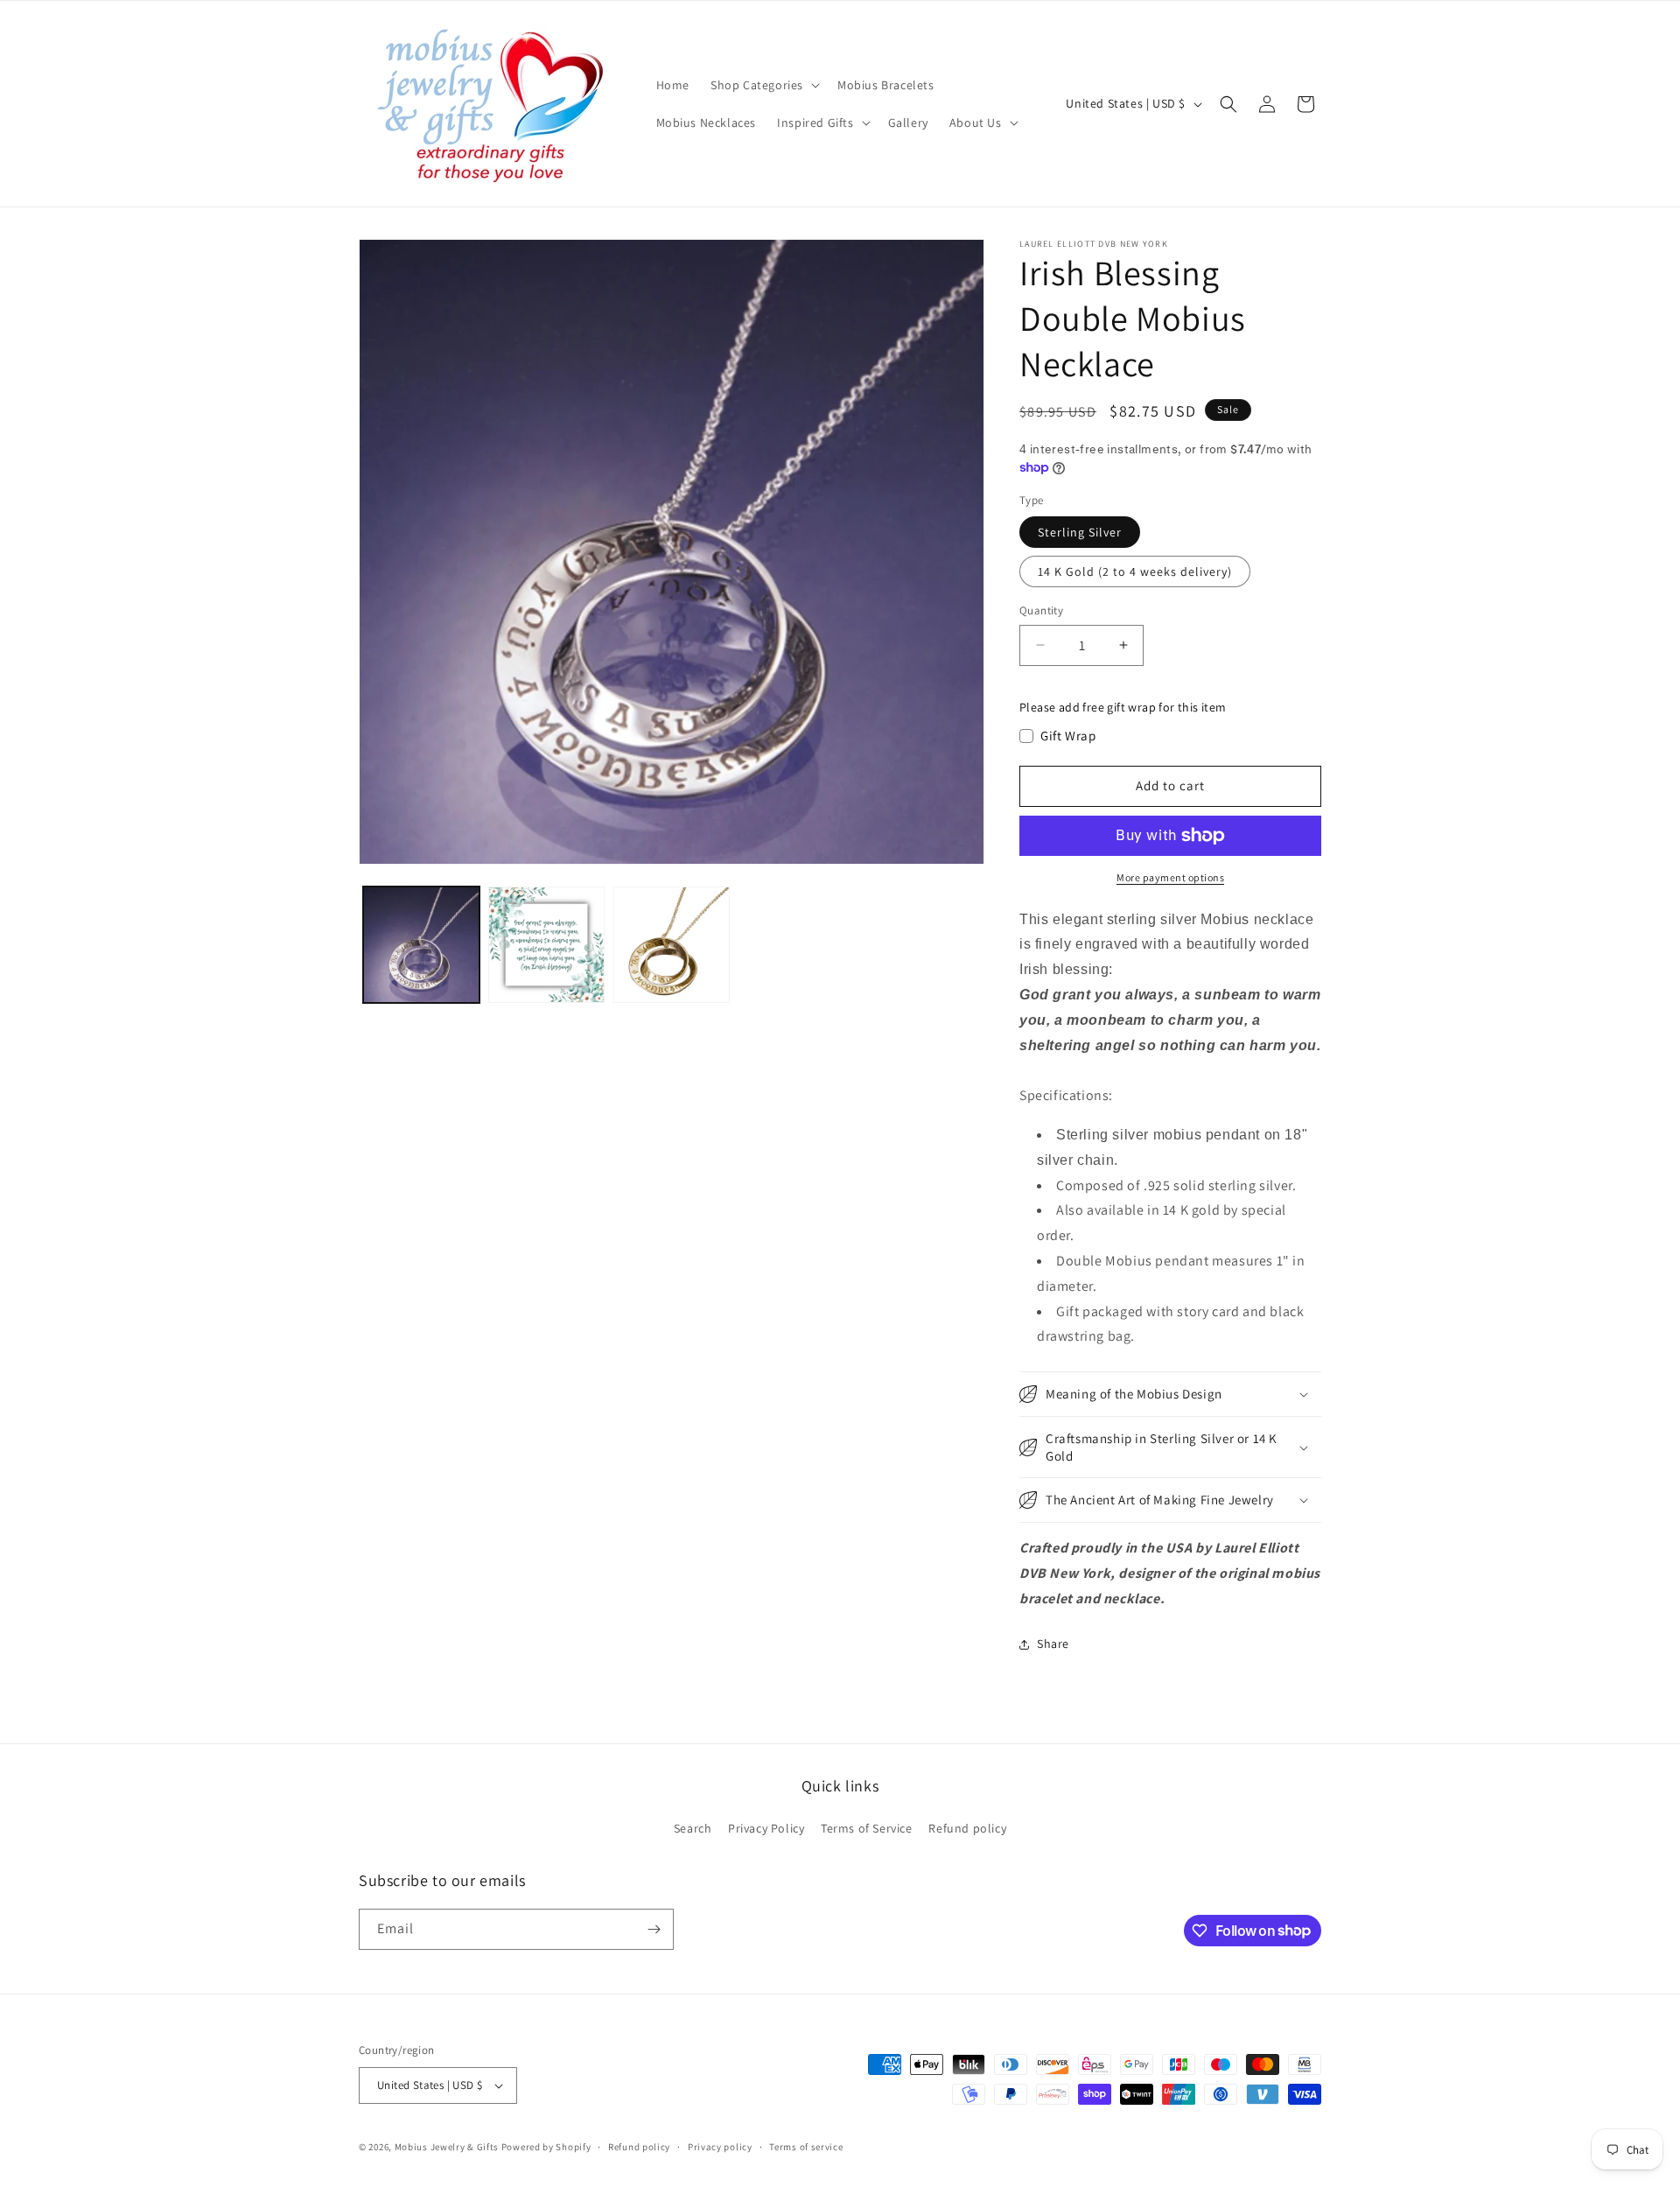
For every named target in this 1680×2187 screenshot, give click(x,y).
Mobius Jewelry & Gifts (447, 2147)
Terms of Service (867, 1828)
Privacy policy (720, 2147)
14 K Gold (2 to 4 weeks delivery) (1135, 571)
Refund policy (967, 1828)
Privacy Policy (766, 1828)
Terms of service (806, 2147)
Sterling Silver (1080, 532)
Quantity (1041, 610)
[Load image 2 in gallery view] (546, 945)
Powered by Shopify (546, 2147)
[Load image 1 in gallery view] (421, 945)
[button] (763, 85)
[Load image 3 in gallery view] (672, 945)
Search (693, 1828)
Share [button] (1053, 1644)
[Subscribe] (654, 1929)
